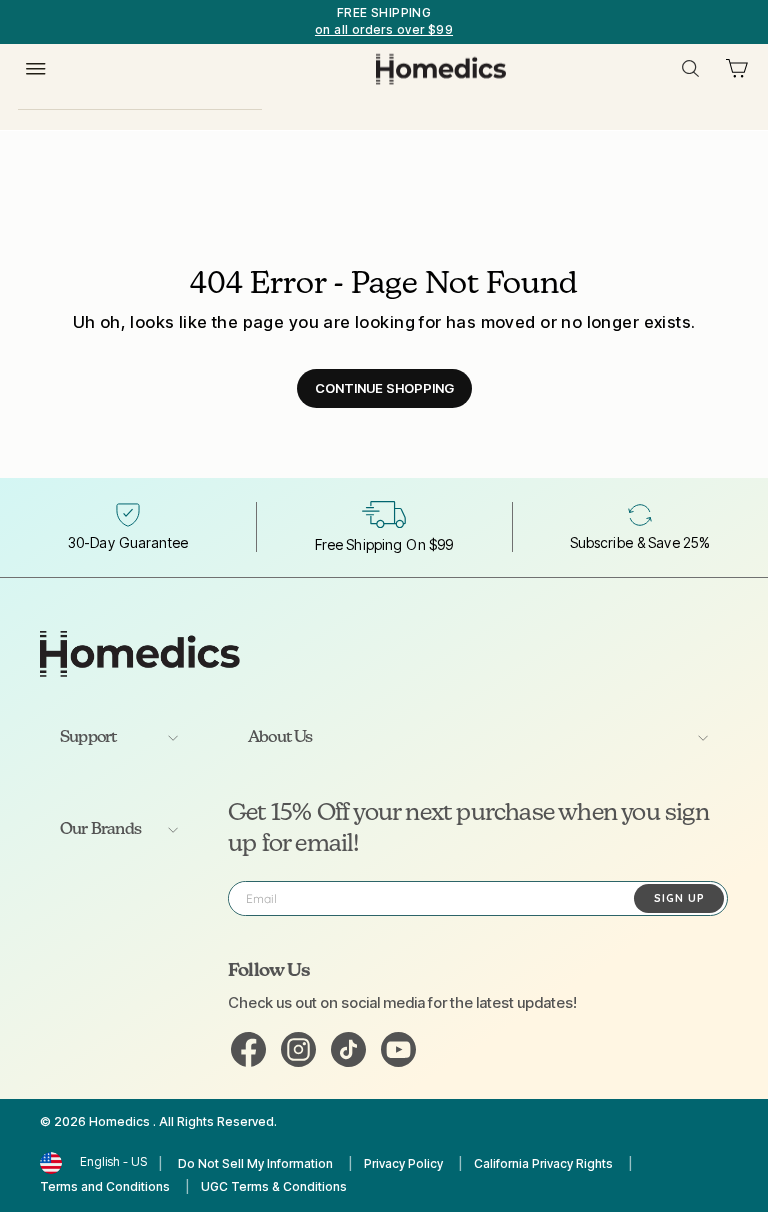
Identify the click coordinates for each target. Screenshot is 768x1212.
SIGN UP (679, 898)
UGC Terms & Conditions (274, 1186)
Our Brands (100, 830)
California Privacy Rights (543, 1163)
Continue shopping (384, 388)
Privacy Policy (403, 1163)
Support (88, 738)
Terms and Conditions (105, 1186)
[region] (384, 22)
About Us (280, 738)
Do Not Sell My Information (255, 1163)
